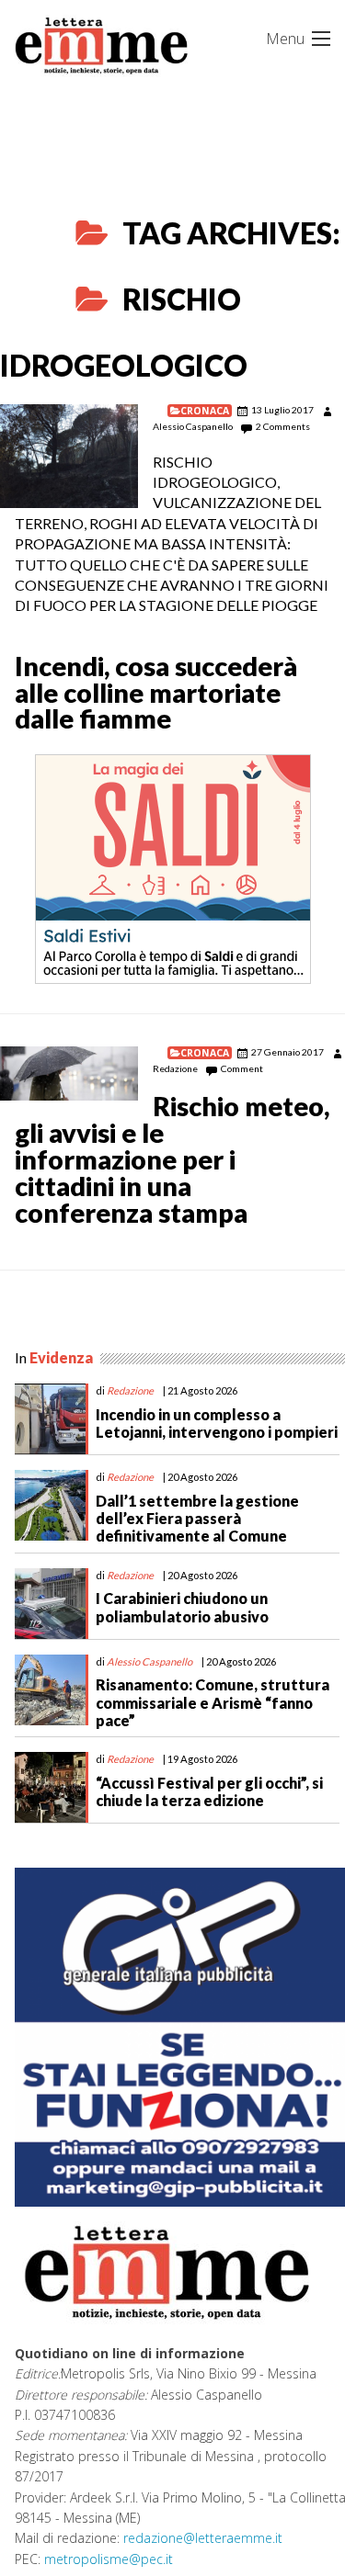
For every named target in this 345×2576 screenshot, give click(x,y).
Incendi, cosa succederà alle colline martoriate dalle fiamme (156, 693)
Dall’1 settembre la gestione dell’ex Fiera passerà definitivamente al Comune (197, 1518)
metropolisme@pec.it (109, 2559)
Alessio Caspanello (193, 426)
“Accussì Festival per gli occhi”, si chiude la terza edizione (209, 1791)
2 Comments (283, 426)
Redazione (175, 1068)
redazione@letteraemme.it (203, 2538)
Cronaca (205, 411)
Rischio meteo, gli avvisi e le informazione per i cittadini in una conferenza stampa (172, 1159)
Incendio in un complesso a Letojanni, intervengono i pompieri (217, 1423)
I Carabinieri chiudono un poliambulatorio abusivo (182, 1607)
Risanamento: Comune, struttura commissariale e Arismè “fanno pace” (213, 1702)
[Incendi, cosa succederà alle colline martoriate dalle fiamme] (69, 456)
